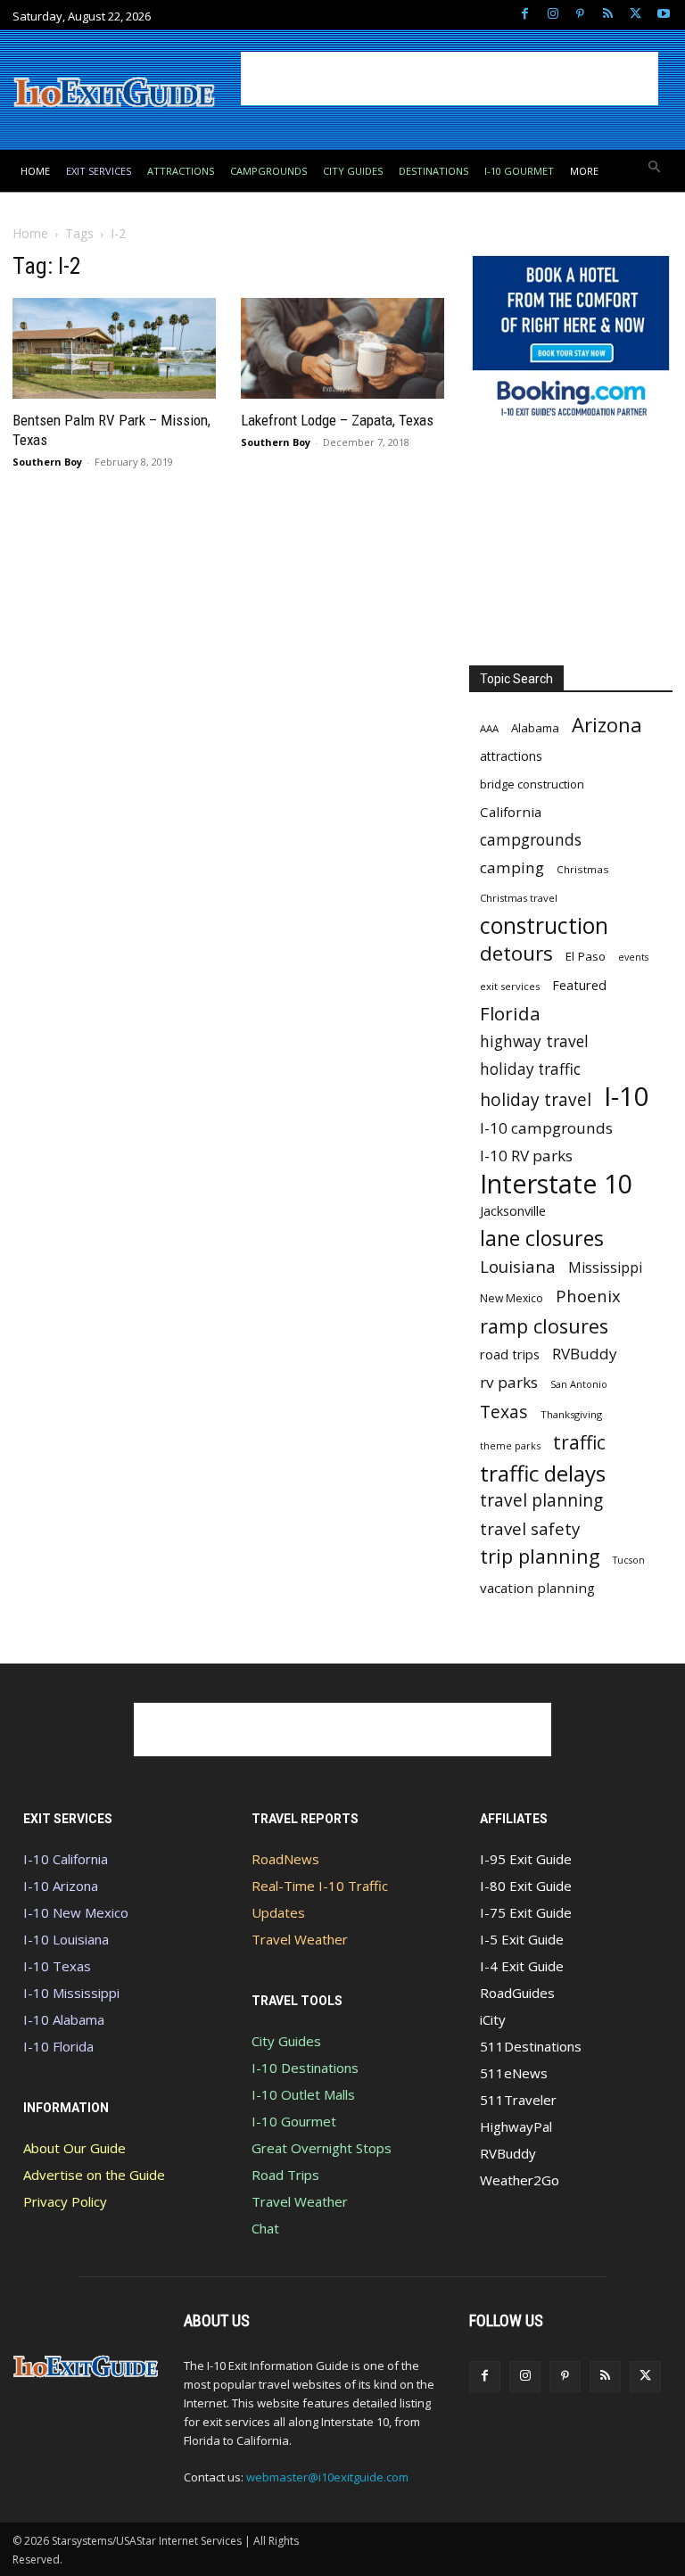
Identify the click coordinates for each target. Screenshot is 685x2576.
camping (512, 867)
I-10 (627, 1097)
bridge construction (532, 784)
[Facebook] (525, 15)
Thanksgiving (571, 1414)
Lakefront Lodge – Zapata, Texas (337, 420)
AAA (489, 728)
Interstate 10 (556, 1183)
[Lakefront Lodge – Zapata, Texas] (342, 348)
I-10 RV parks (526, 1156)
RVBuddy (585, 1354)
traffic (579, 1442)
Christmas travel (519, 898)
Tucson (629, 1560)
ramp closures (544, 1326)
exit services (510, 986)
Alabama (535, 728)
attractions (511, 756)
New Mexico (512, 1298)
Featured (579, 985)
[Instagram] (553, 15)
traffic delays (543, 1473)
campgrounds (531, 840)
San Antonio (579, 1384)
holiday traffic (530, 1069)
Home (30, 233)
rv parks (509, 1382)
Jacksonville (513, 1211)
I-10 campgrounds (546, 1128)
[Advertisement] (450, 78)
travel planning (541, 1501)
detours (516, 953)
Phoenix (588, 1296)
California (511, 812)
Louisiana (518, 1266)
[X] (635, 15)
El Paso (586, 956)
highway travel (534, 1041)
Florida (510, 1014)
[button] (655, 168)
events (633, 957)
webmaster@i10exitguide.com (327, 2477)
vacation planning (537, 1588)
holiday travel (536, 1100)
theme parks (510, 1445)
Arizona (607, 725)
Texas (504, 1412)
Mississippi (605, 1268)
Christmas (583, 869)
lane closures (542, 1238)
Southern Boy (47, 462)
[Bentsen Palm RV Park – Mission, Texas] (114, 348)
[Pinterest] (580, 15)
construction (544, 925)
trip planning (540, 1556)
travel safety (530, 1528)
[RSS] (608, 15)
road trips (510, 1354)
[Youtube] (663, 15)
